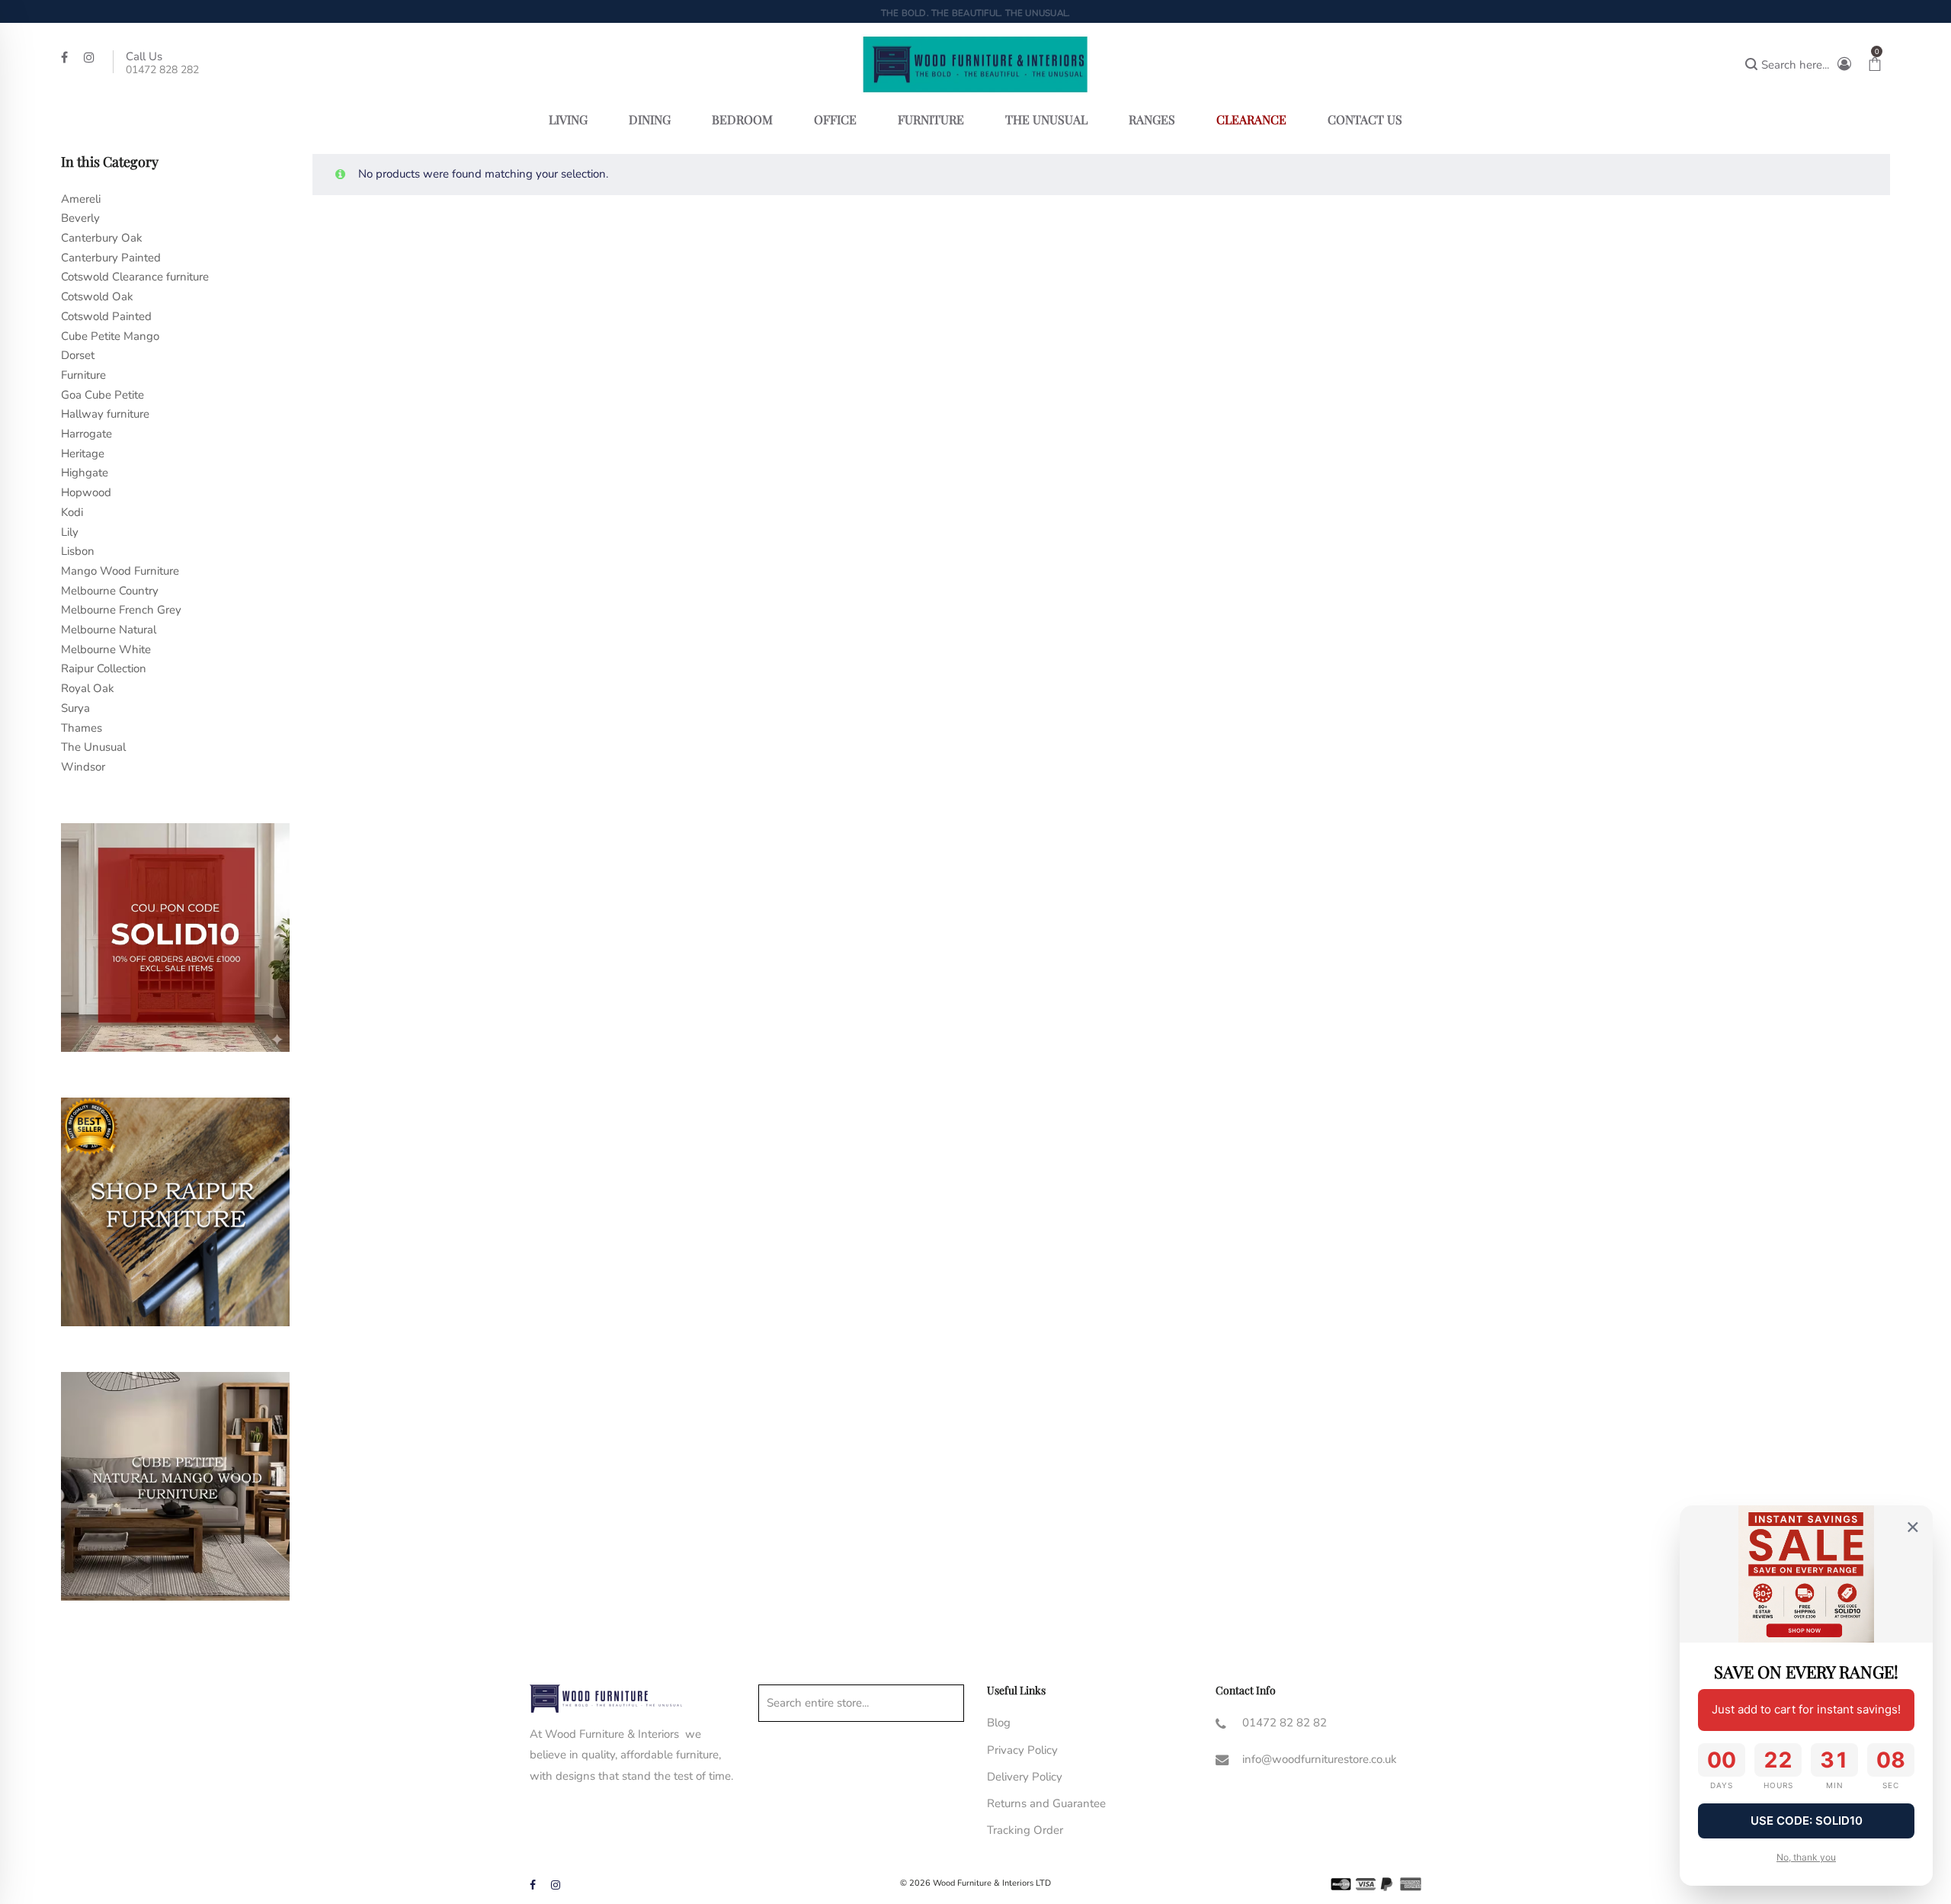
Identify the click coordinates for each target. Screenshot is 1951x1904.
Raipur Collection (104, 668)
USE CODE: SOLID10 (1807, 1821)
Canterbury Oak (102, 238)
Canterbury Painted (111, 258)
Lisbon (78, 551)
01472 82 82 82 (1285, 1723)
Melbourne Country (110, 591)
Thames (82, 728)
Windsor (83, 767)
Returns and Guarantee (1046, 1803)
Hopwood (86, 492)
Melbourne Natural (109, 630)
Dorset (78, 355)
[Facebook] (66, 56)
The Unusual (93, 747)
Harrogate (86, 434)
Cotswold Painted (106, 316)
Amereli (81, 199)
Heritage (83, 454)
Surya (75, 708)
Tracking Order (1025, 1830)
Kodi (72, 512)
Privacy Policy (1022, 1750)
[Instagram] (91, 56)
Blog (999, 1723)
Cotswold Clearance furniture (135, 277)
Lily (70, 532)
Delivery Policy (1025, 1777)
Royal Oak (88, 688)
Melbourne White (106, 649)
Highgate (85, 473)
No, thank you (1806, 1857)
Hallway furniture (105, 414)
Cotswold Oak (97, 296)
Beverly (80, 218)
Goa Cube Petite (103, 395)
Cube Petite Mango (110, 336)
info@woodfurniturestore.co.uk (1320, 1759)
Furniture (83, 375)
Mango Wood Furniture (120, 571)
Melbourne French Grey (121, 610)
